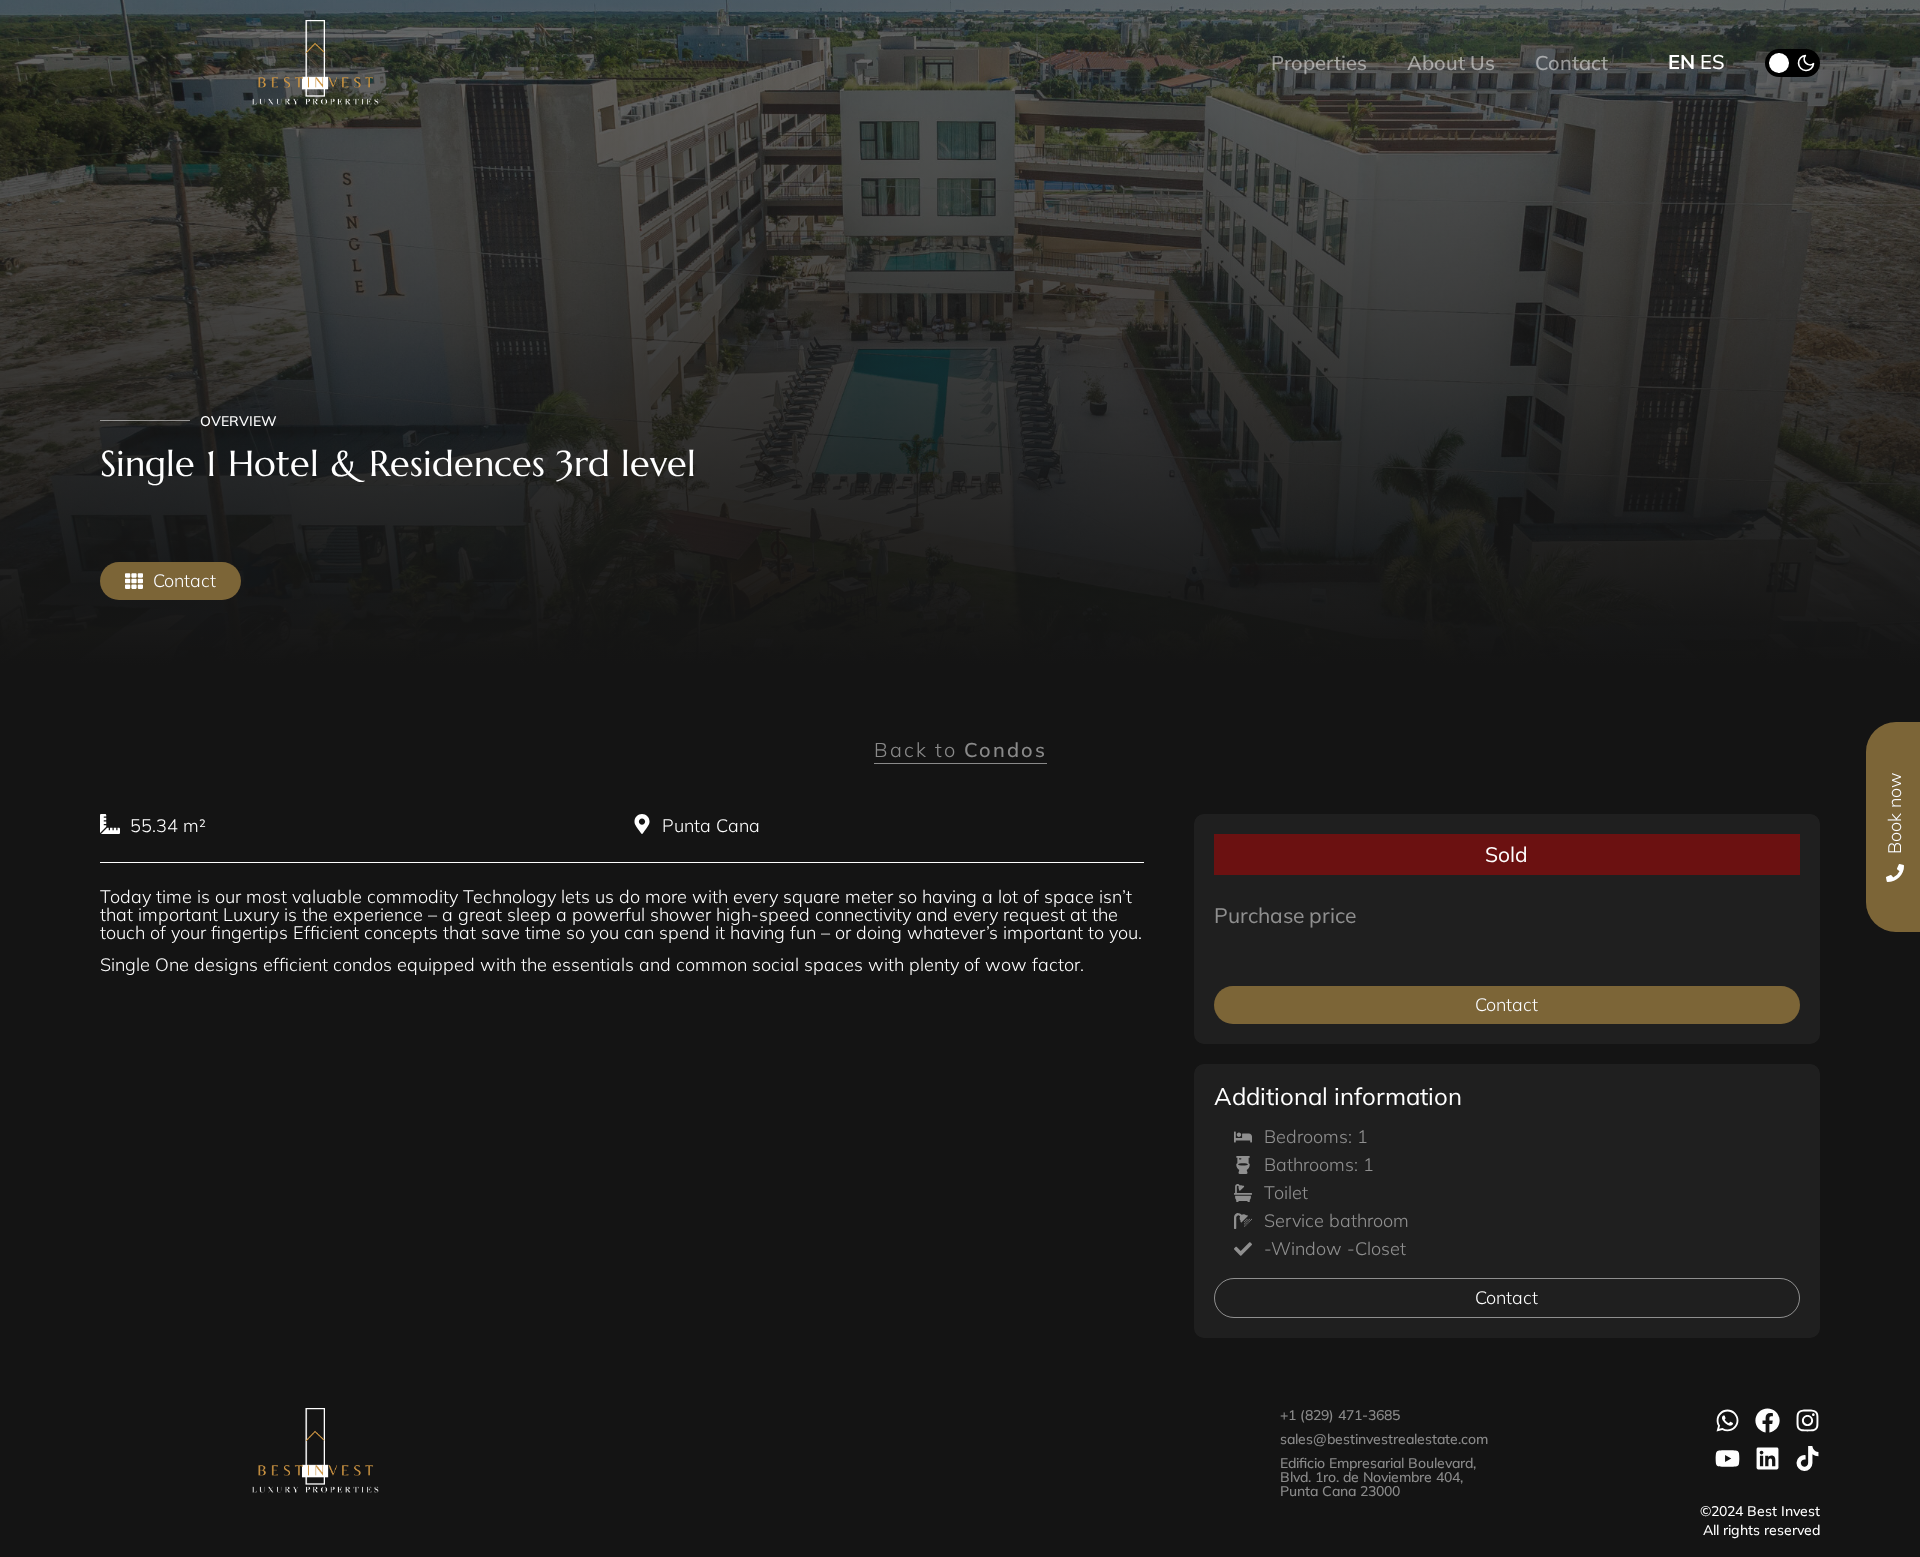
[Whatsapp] (1727, 1420)
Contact (1571, 62)
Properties (1319, 62)
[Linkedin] (1767, 1458)
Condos (1005, 749)
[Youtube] (1727, 1458)
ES (1712, 61)
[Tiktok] (1807, 1458)
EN (1681, 61)
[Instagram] (1807, 1420)
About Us (1451, 62)
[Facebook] (1767, 1420)
